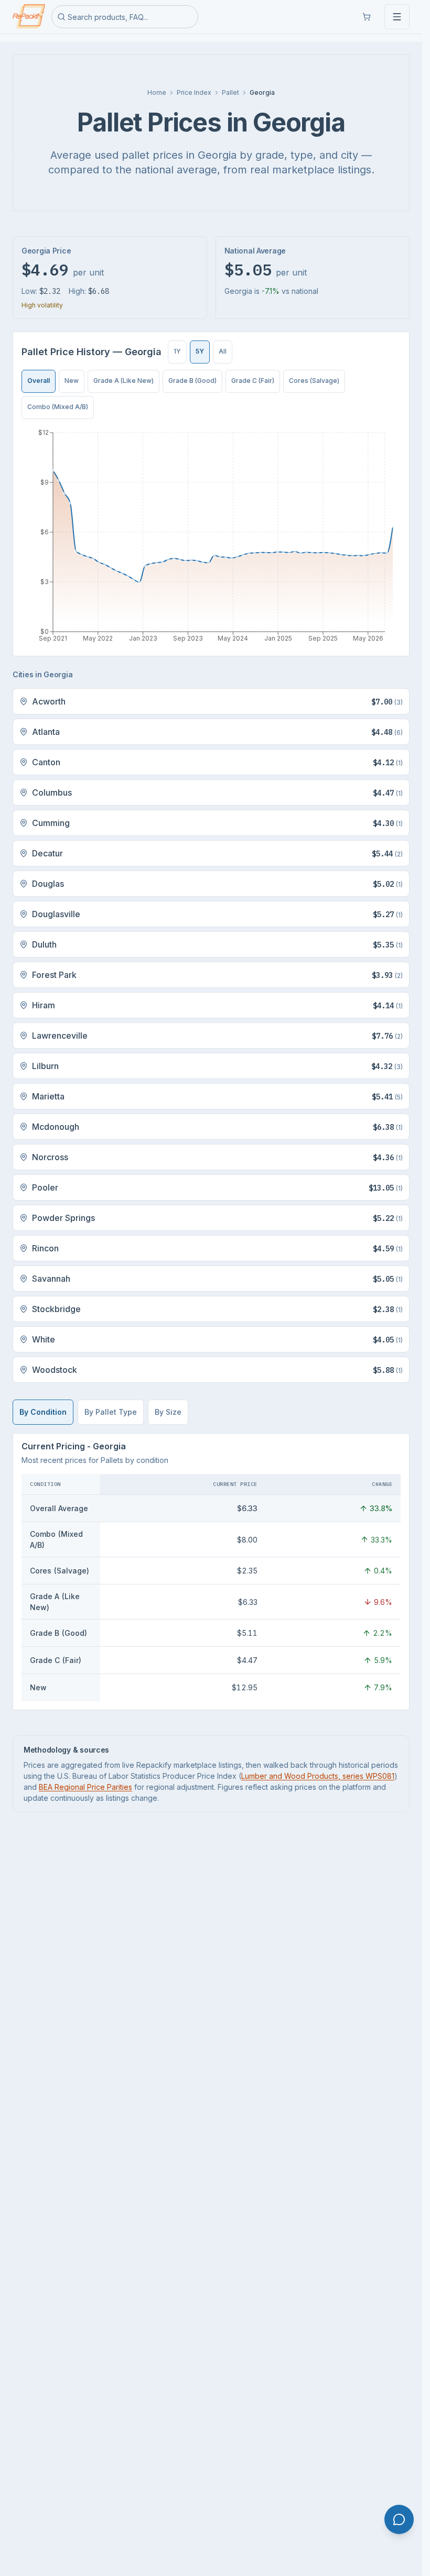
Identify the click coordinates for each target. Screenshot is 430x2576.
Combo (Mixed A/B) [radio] (58, 407)
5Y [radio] (200, 351)
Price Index (194, 92)
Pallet (230, 92)
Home (157, 92)
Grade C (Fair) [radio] (253, 381)
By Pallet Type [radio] (111, 1412)
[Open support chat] (399, 2519)
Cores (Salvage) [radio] (314, 381)
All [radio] (223, 351)
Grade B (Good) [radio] (192, 381)
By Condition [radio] (43, 1412)
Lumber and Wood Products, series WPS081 (318, 1776)
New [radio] (72, 381)
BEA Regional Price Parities (85, 1787)
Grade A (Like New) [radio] (123, 381)
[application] (211, 537)
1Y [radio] (177, 351)
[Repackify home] (29, 17)
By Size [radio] (168, 1412)
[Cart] (367, 17)
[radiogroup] (200, 352)
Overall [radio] (39, 381)
